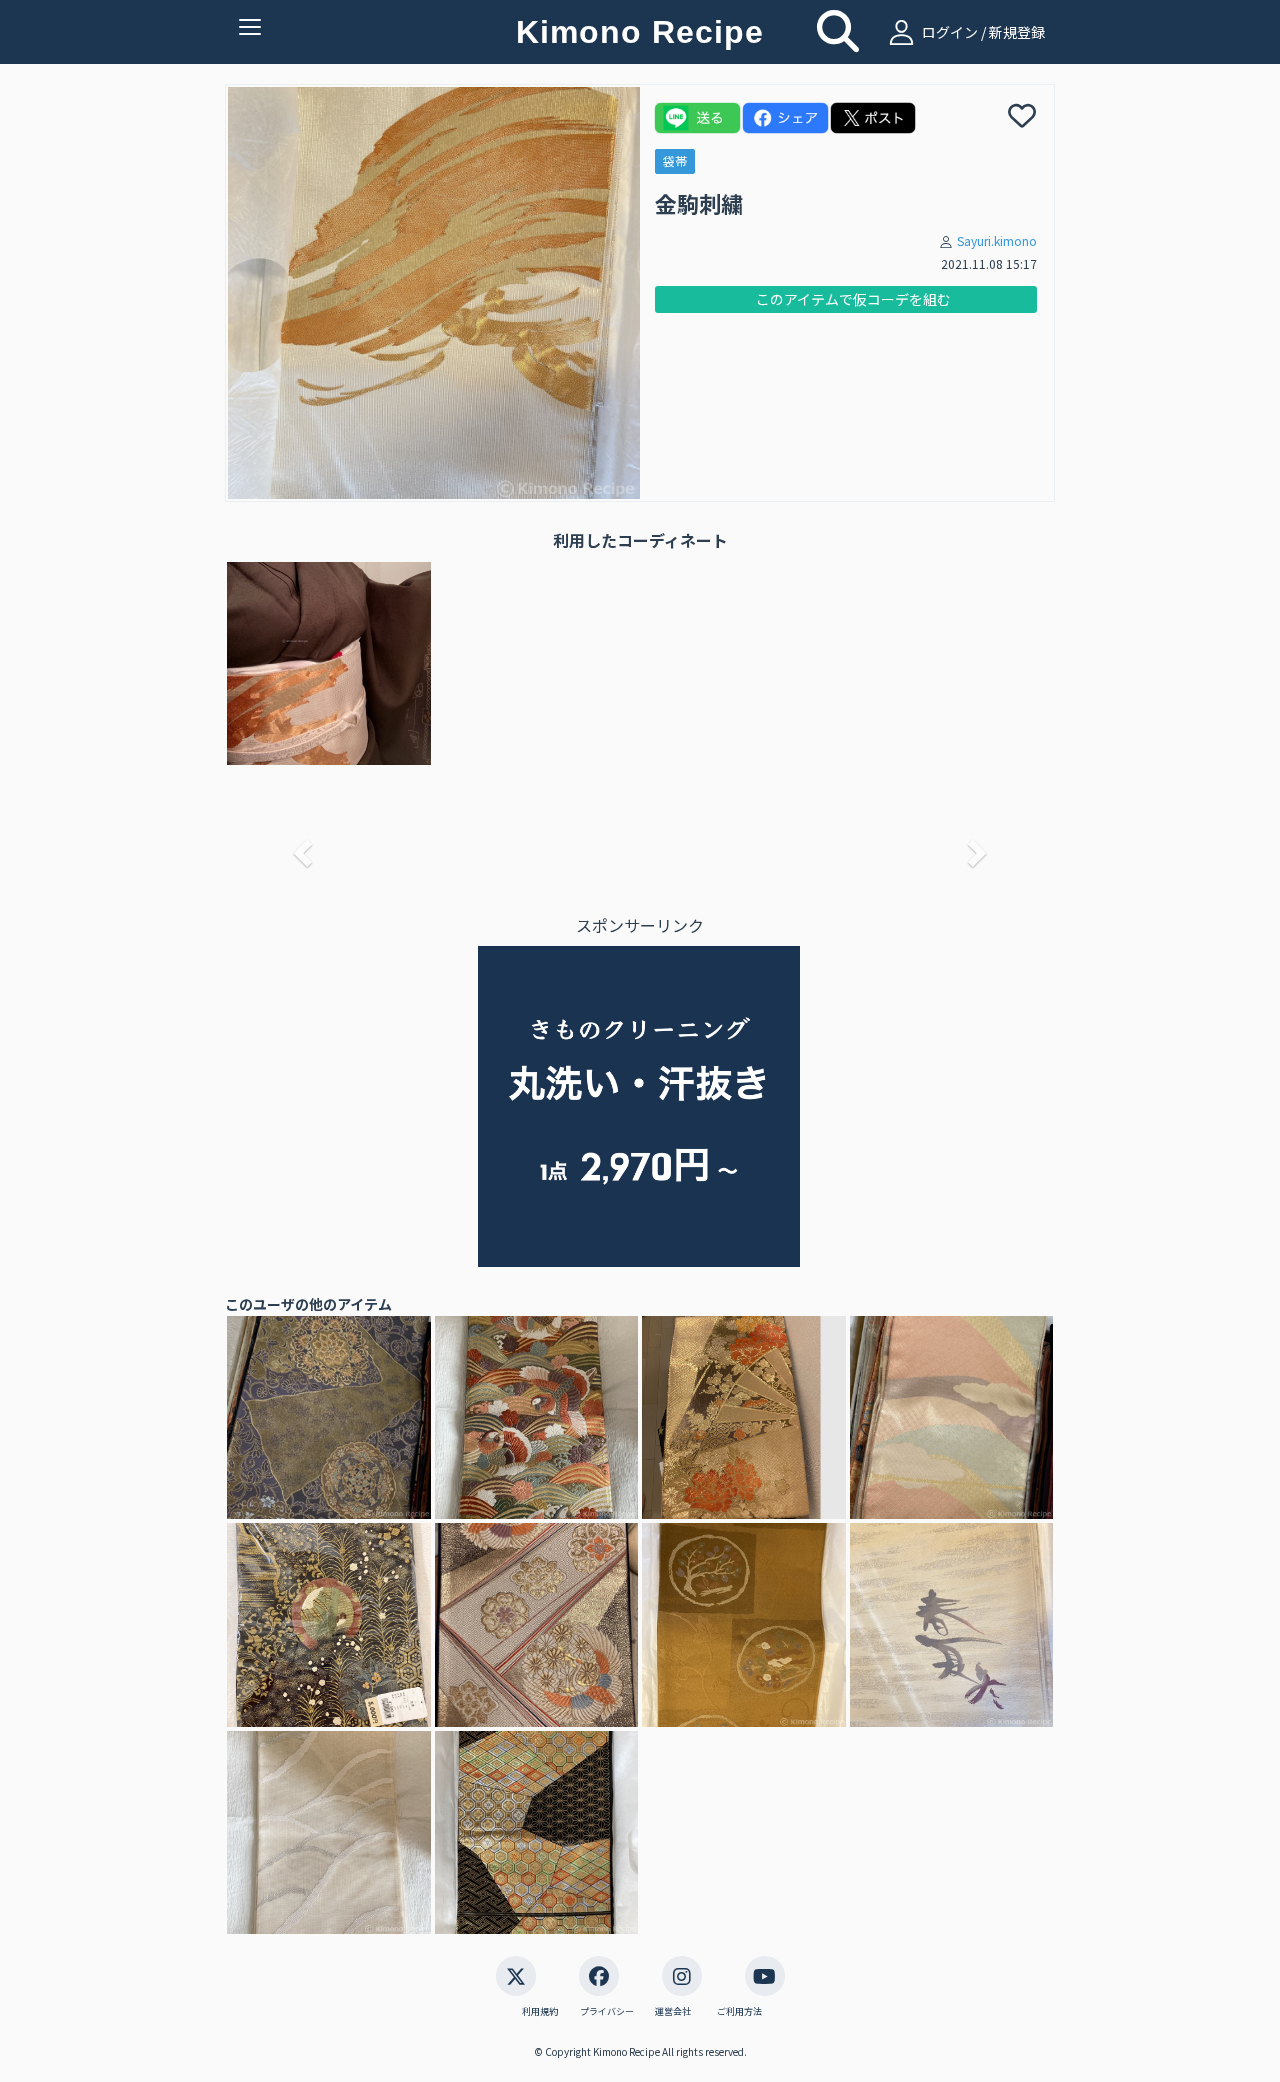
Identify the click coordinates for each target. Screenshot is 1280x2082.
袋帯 (675, 160)
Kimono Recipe (640, 32)
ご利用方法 (739, 2012)
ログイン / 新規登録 (982, 32)
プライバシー (607, 2012)
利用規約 (540, 2012)
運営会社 (673, 2012)
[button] (300, 847)
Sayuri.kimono (997, 240)
